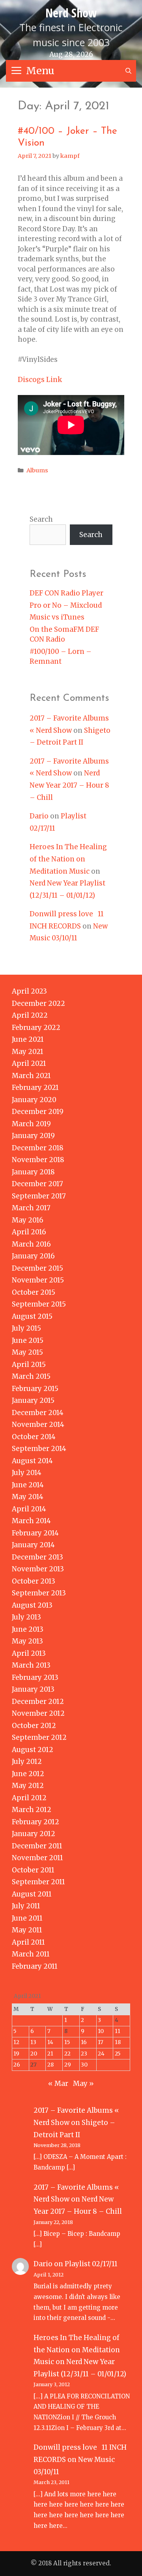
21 (50, 2054)
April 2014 (29, 1509)
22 (67, 2054)
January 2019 (33, 1136)
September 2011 (38, 1882)
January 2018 (33, 1172)
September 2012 (39, 1737)
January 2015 (33, 1400)
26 (17, 2065)
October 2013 (34, 1581)
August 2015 (32, 1316)
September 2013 (39, 1593)
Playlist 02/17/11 (91, 2264)
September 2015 (39, 1304)
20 (34, 2054)
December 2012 (38, 1702)
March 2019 (31, 1124)
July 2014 (27, 1473)
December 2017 (37, 1184)
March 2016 (31, 1244)
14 (50, 2042)
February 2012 (35, 1822)
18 (118, 2042)
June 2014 (28, 1485)
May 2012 (28, 1786)
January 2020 (34, 1100)
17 (101, 2042)
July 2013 (26, 1617)
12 (16, 2042)
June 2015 (28, 1340)
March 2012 (32, 1810)
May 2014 (28, 1497)
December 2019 (38, 1112)
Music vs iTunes (57, 617)
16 (84, 2042)
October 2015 (34, 1292)
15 (67, 2042)
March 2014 (31, 1521)
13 (33, 2042)
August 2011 (32, 1894)
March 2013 (31, 1665)
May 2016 (28, 1220)
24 (101, 2054)
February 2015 (35, 1389)
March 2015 (31, 1376)
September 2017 (39, 1196)
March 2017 (31, 1208)
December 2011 (37, 1846)
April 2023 (29, 991)
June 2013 (28, 1629)
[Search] (128, 71)
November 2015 (38, 1280)
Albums (37, 470)
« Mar (58, 2084)
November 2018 (38, 1160)
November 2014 (38, 1425)
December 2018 (38, 1148)
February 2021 (35, 1088)
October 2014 (34, 1437)
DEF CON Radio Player (66, 593)
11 (118, 2031)
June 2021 (28, 1039)
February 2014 (35, 1533)
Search (41, 519)
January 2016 (33, 1256)
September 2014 (39, 1449)
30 (84, 2065)
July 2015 (26, 1328)
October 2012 (34, 1726)
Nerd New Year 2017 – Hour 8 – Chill (69, 785)
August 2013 (32, 1605)
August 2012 (33, 1750)
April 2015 (29, 1365)
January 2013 (33, 1689)
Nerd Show (71, 13)
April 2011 (28, 1942)
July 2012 (27, 1762)
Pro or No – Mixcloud (66, 605)
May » (83, 2084)
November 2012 (38, 1713)
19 (16, 2054)
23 (84, 2054)
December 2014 (38, 1413)
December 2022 (38, 1003)
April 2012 (29, 1798)
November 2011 (37, 1858)
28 (50, 2065)
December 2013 (37, 1557)
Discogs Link (40, 380)
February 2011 (35, 1966)
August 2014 (32, 1461)
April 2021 (29, 1063)
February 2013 (35, 1677)
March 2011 (31, 1954)
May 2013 (27, 1641)
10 (101, 2031)
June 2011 (27, 1918)
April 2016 (29, 1232)
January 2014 (33, 1545)
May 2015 (27, 1352)
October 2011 (33, 1870)
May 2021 (28, 1052)
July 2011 (26, 1906)
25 (118, 2054)
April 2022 (30, 1015)
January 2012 (34, 1834)
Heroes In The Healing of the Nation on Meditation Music (68, 859)
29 (68, 2065)
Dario (39, 816)
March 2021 (31, 1076)
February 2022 (36, 1028)
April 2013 (29, 1653)
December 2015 (37, 1268)
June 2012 (28, 1774)
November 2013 (38, 1569)
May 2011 (27, 1930)
